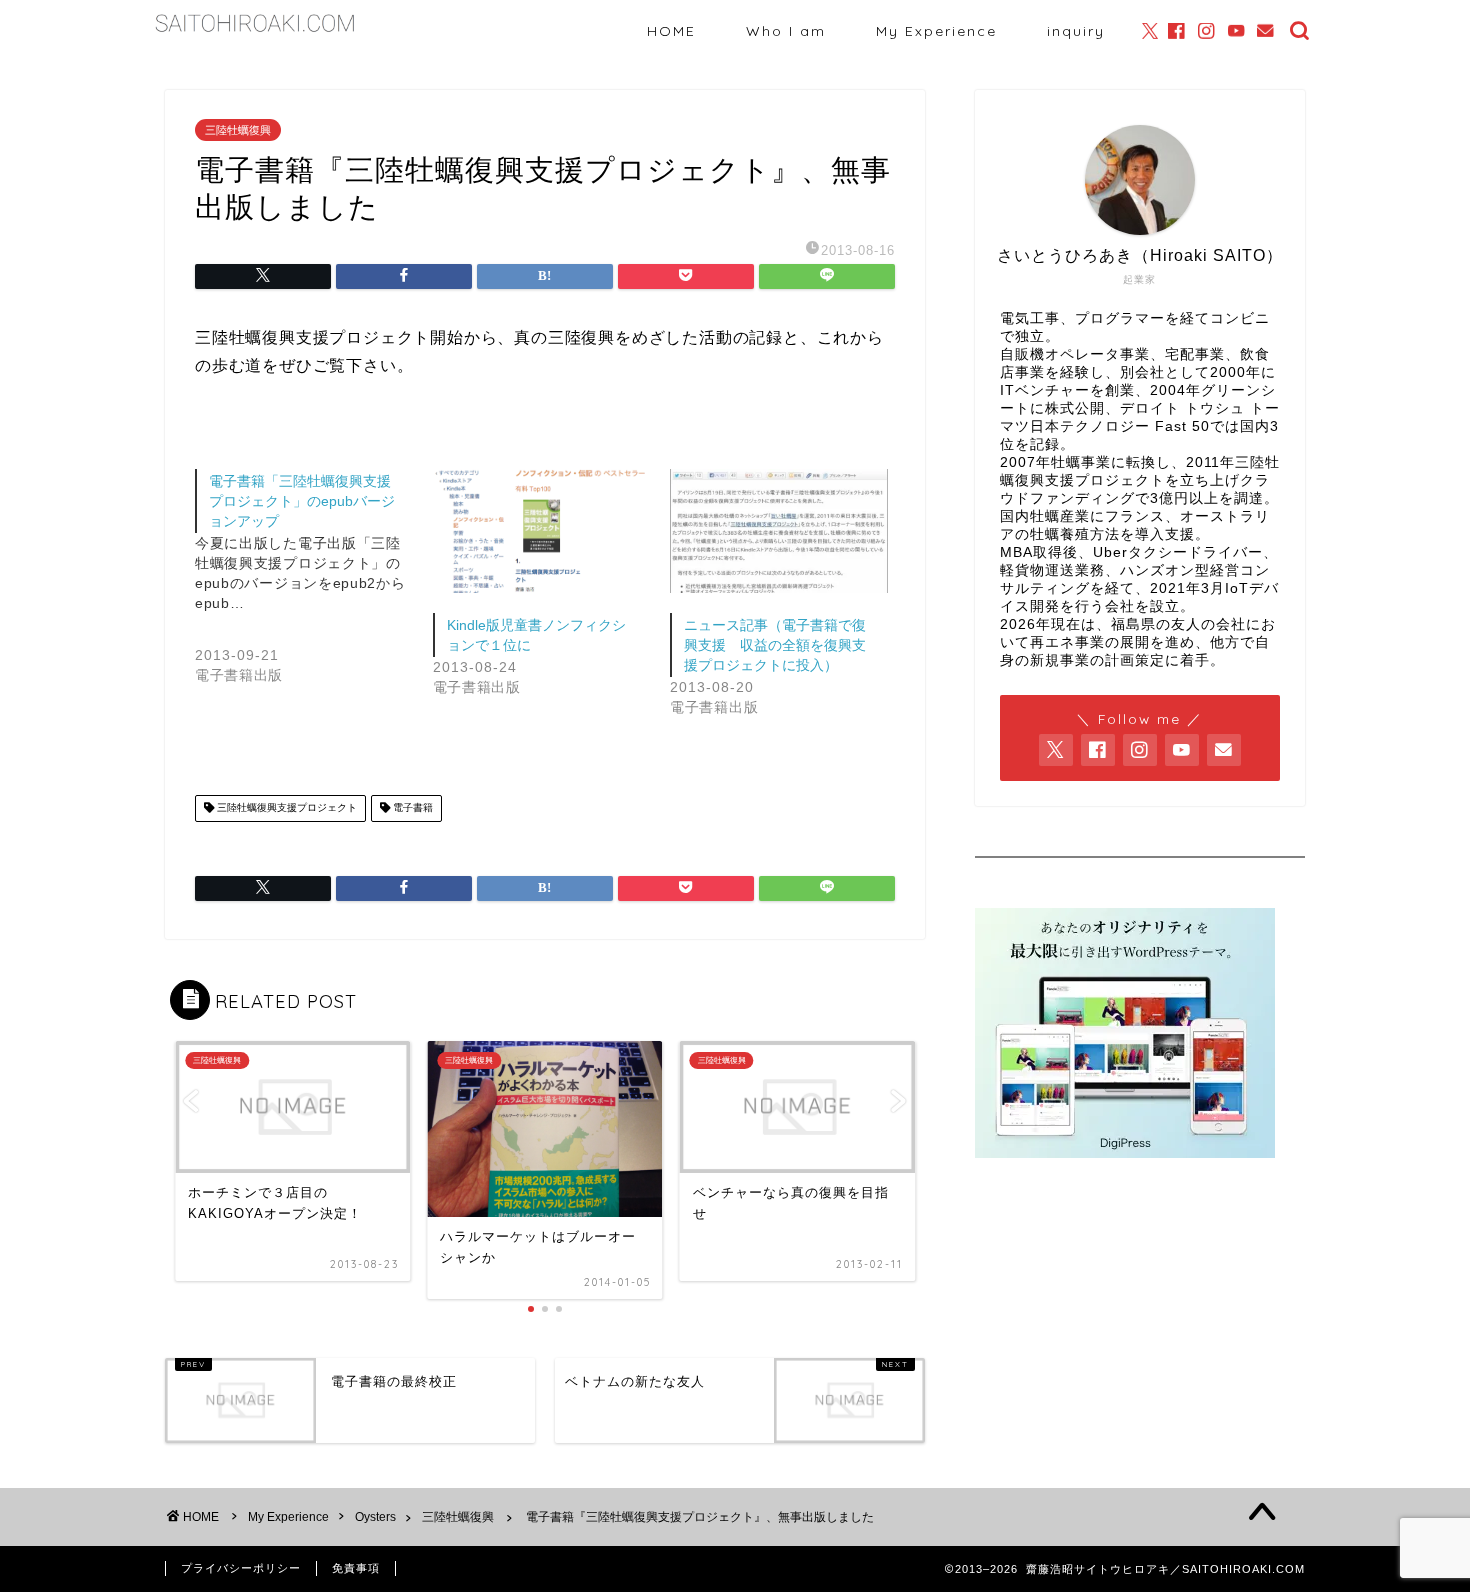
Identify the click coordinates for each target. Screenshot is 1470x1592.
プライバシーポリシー (241, 1568)
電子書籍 (411, 808)
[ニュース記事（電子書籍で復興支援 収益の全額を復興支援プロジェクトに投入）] (779, 531)
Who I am (786, 31)
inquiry (1076, 31)
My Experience (936, 31)
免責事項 (356, 1568)
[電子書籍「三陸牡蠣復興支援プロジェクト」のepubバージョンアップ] (314, 593)
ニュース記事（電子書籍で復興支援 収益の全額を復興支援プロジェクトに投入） (775, 645)
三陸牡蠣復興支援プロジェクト (285, 808)
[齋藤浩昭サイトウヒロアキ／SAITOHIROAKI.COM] (255, 33)
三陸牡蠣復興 (238, 130)
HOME (671, 31)
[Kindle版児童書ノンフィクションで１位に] (542, 531)
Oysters (375, 1517)
